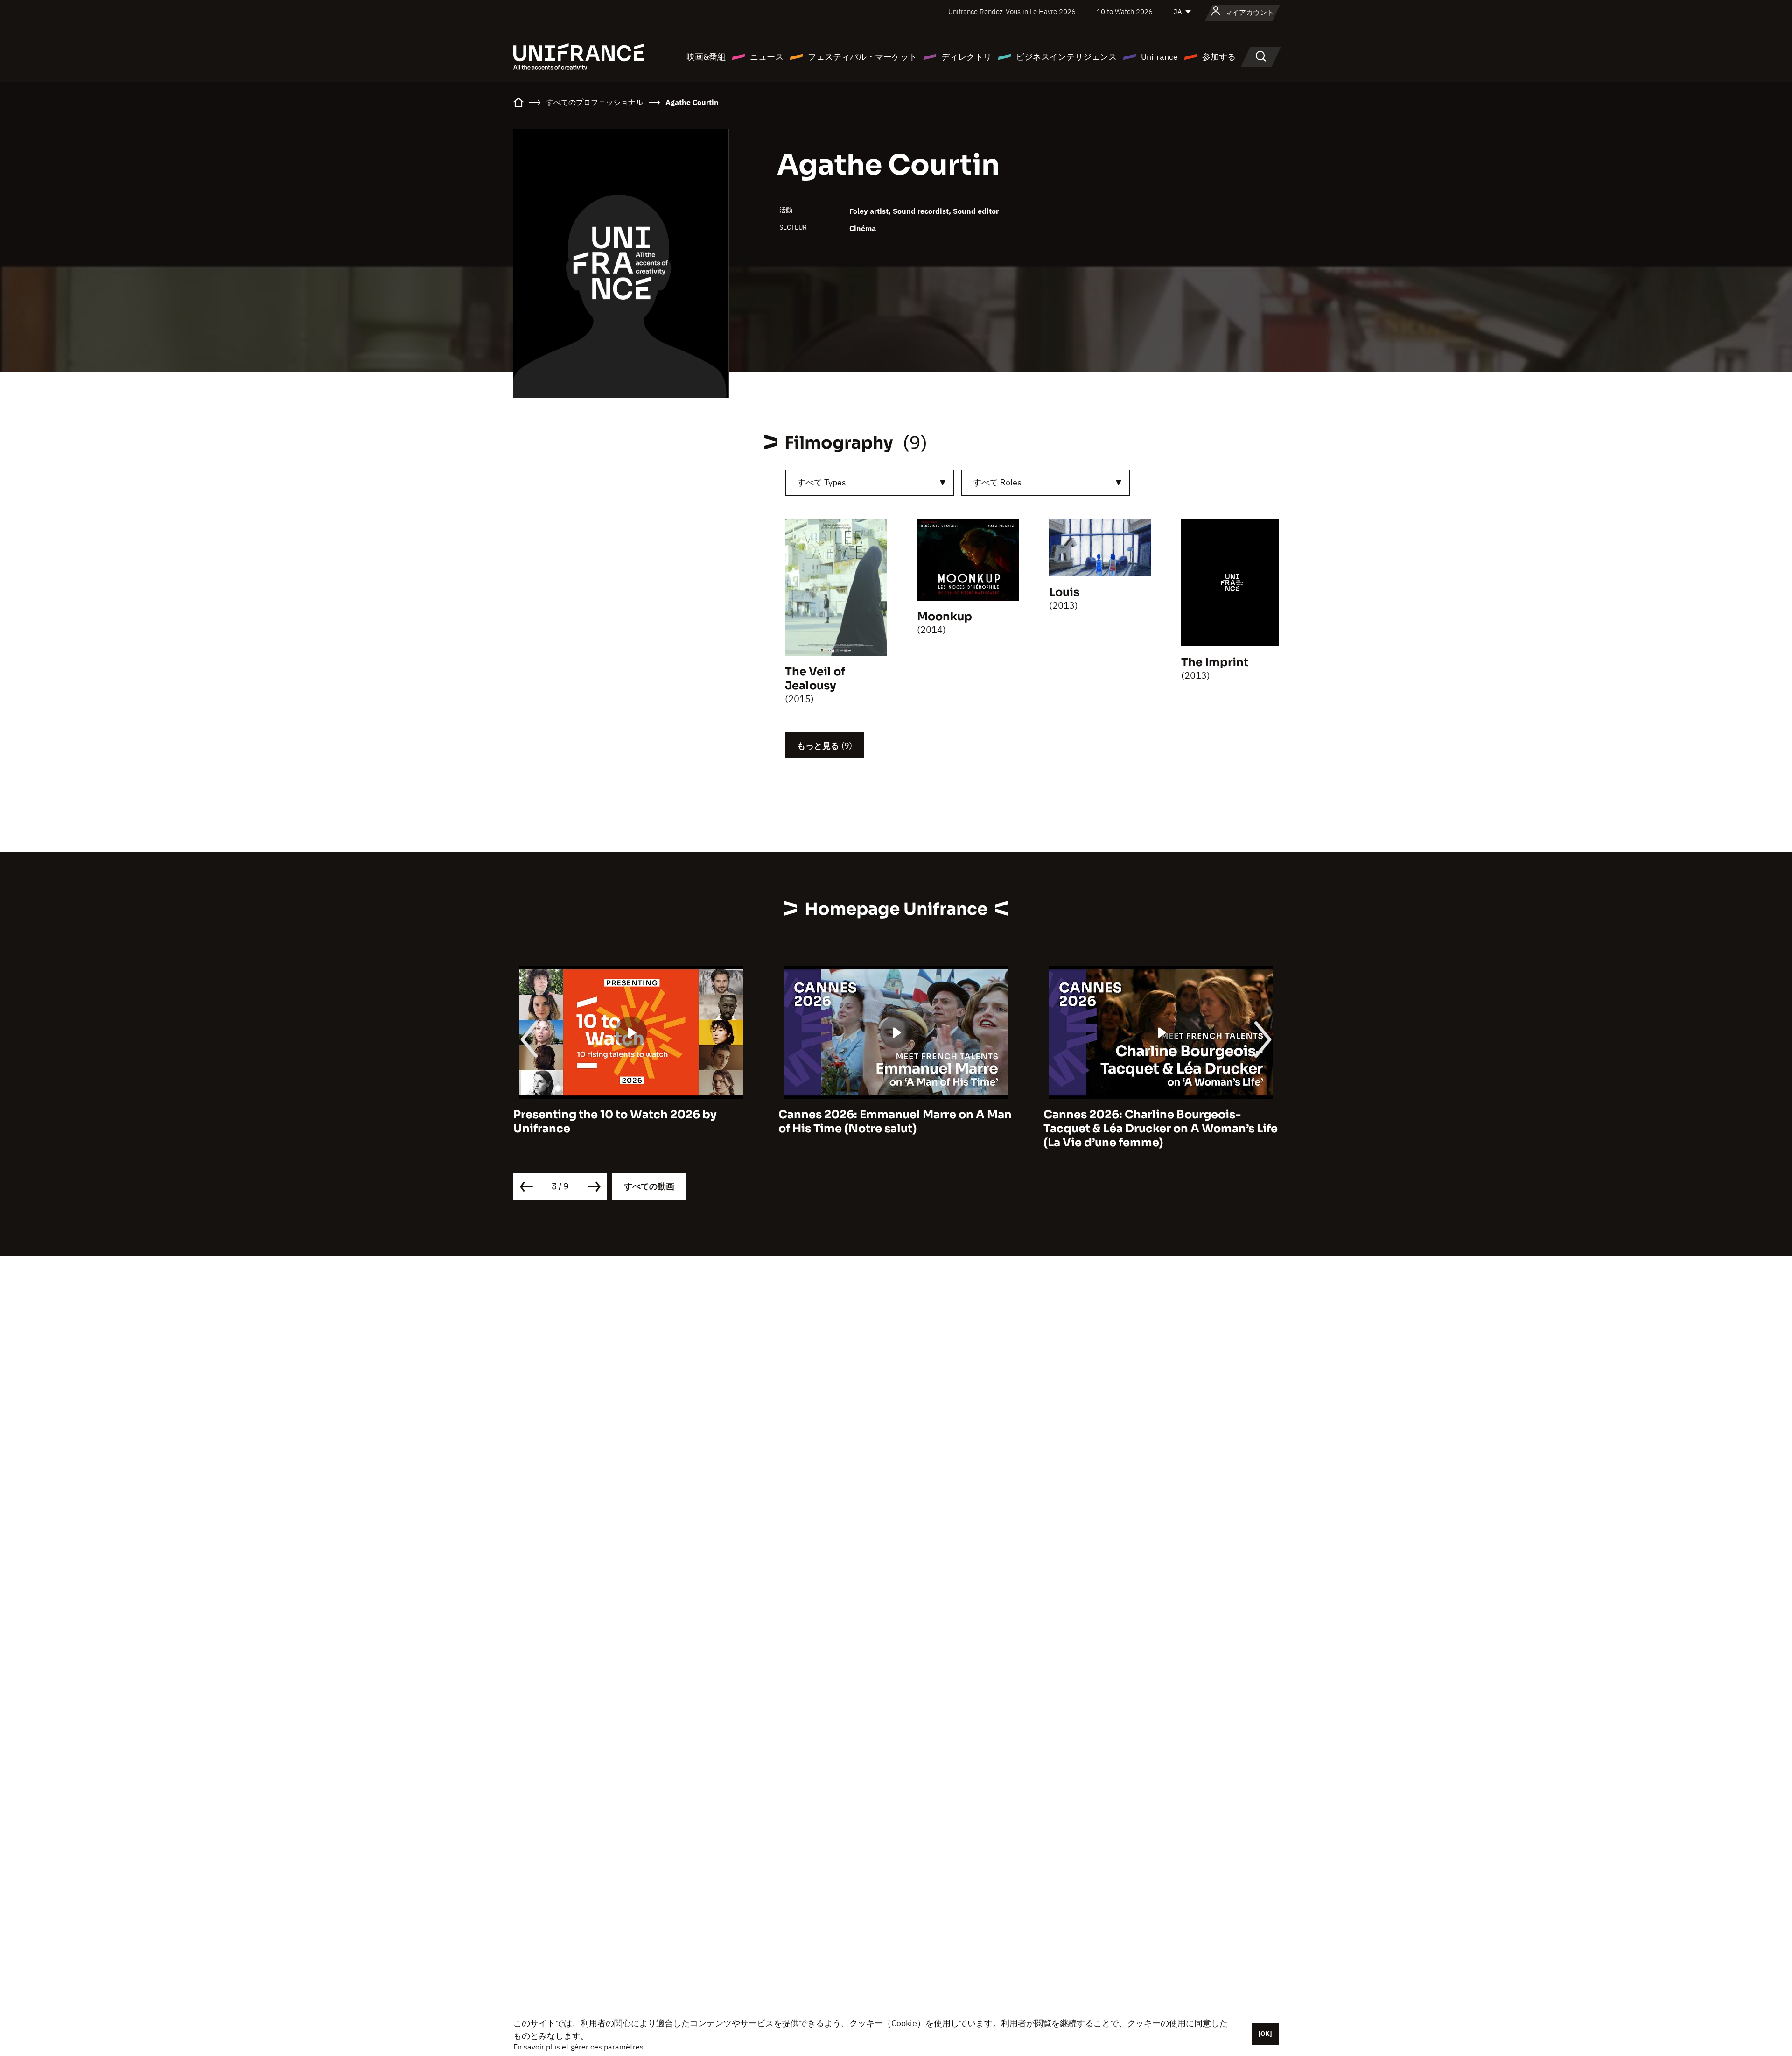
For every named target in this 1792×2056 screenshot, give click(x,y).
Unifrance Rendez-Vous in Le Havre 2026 (1012, 11)
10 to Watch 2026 (1125, 11)
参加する (1219, 57)
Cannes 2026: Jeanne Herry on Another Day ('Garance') (1156, 1122)
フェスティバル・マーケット (862, 57)
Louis (1064, 592)
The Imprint (1215, 662)
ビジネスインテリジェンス (1066, 57)
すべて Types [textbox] (822, 482)
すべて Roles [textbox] (997, 482)
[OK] (1265, 2034)
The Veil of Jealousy (815, 679)
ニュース (767, 57)
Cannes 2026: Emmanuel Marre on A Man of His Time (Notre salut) (630, 1122)
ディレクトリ (966, 57)
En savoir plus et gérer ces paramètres (578, 2047)
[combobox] (869, 483)
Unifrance (1159, 57)
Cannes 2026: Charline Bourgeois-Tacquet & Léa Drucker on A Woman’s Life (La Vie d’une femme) (896, 1129)
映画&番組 (706, 57)
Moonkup (945, 617)
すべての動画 (649, 1186)
